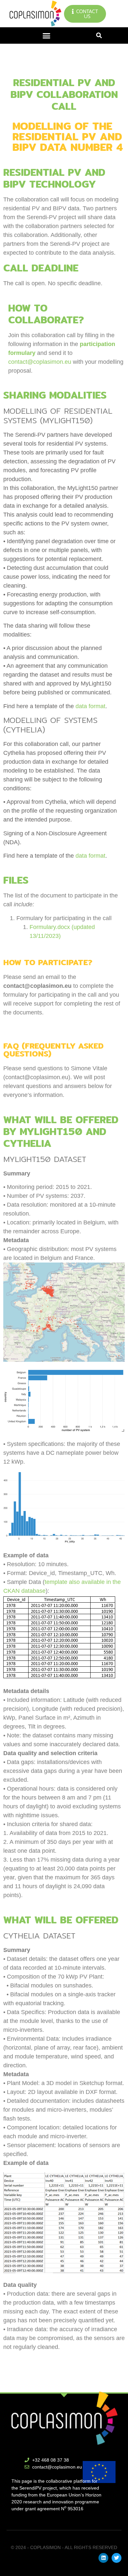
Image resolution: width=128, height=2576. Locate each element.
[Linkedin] (103, 2558)
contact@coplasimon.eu (40, 362)
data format (90, 706)
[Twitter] (117, 2558)
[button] (47, 36)
